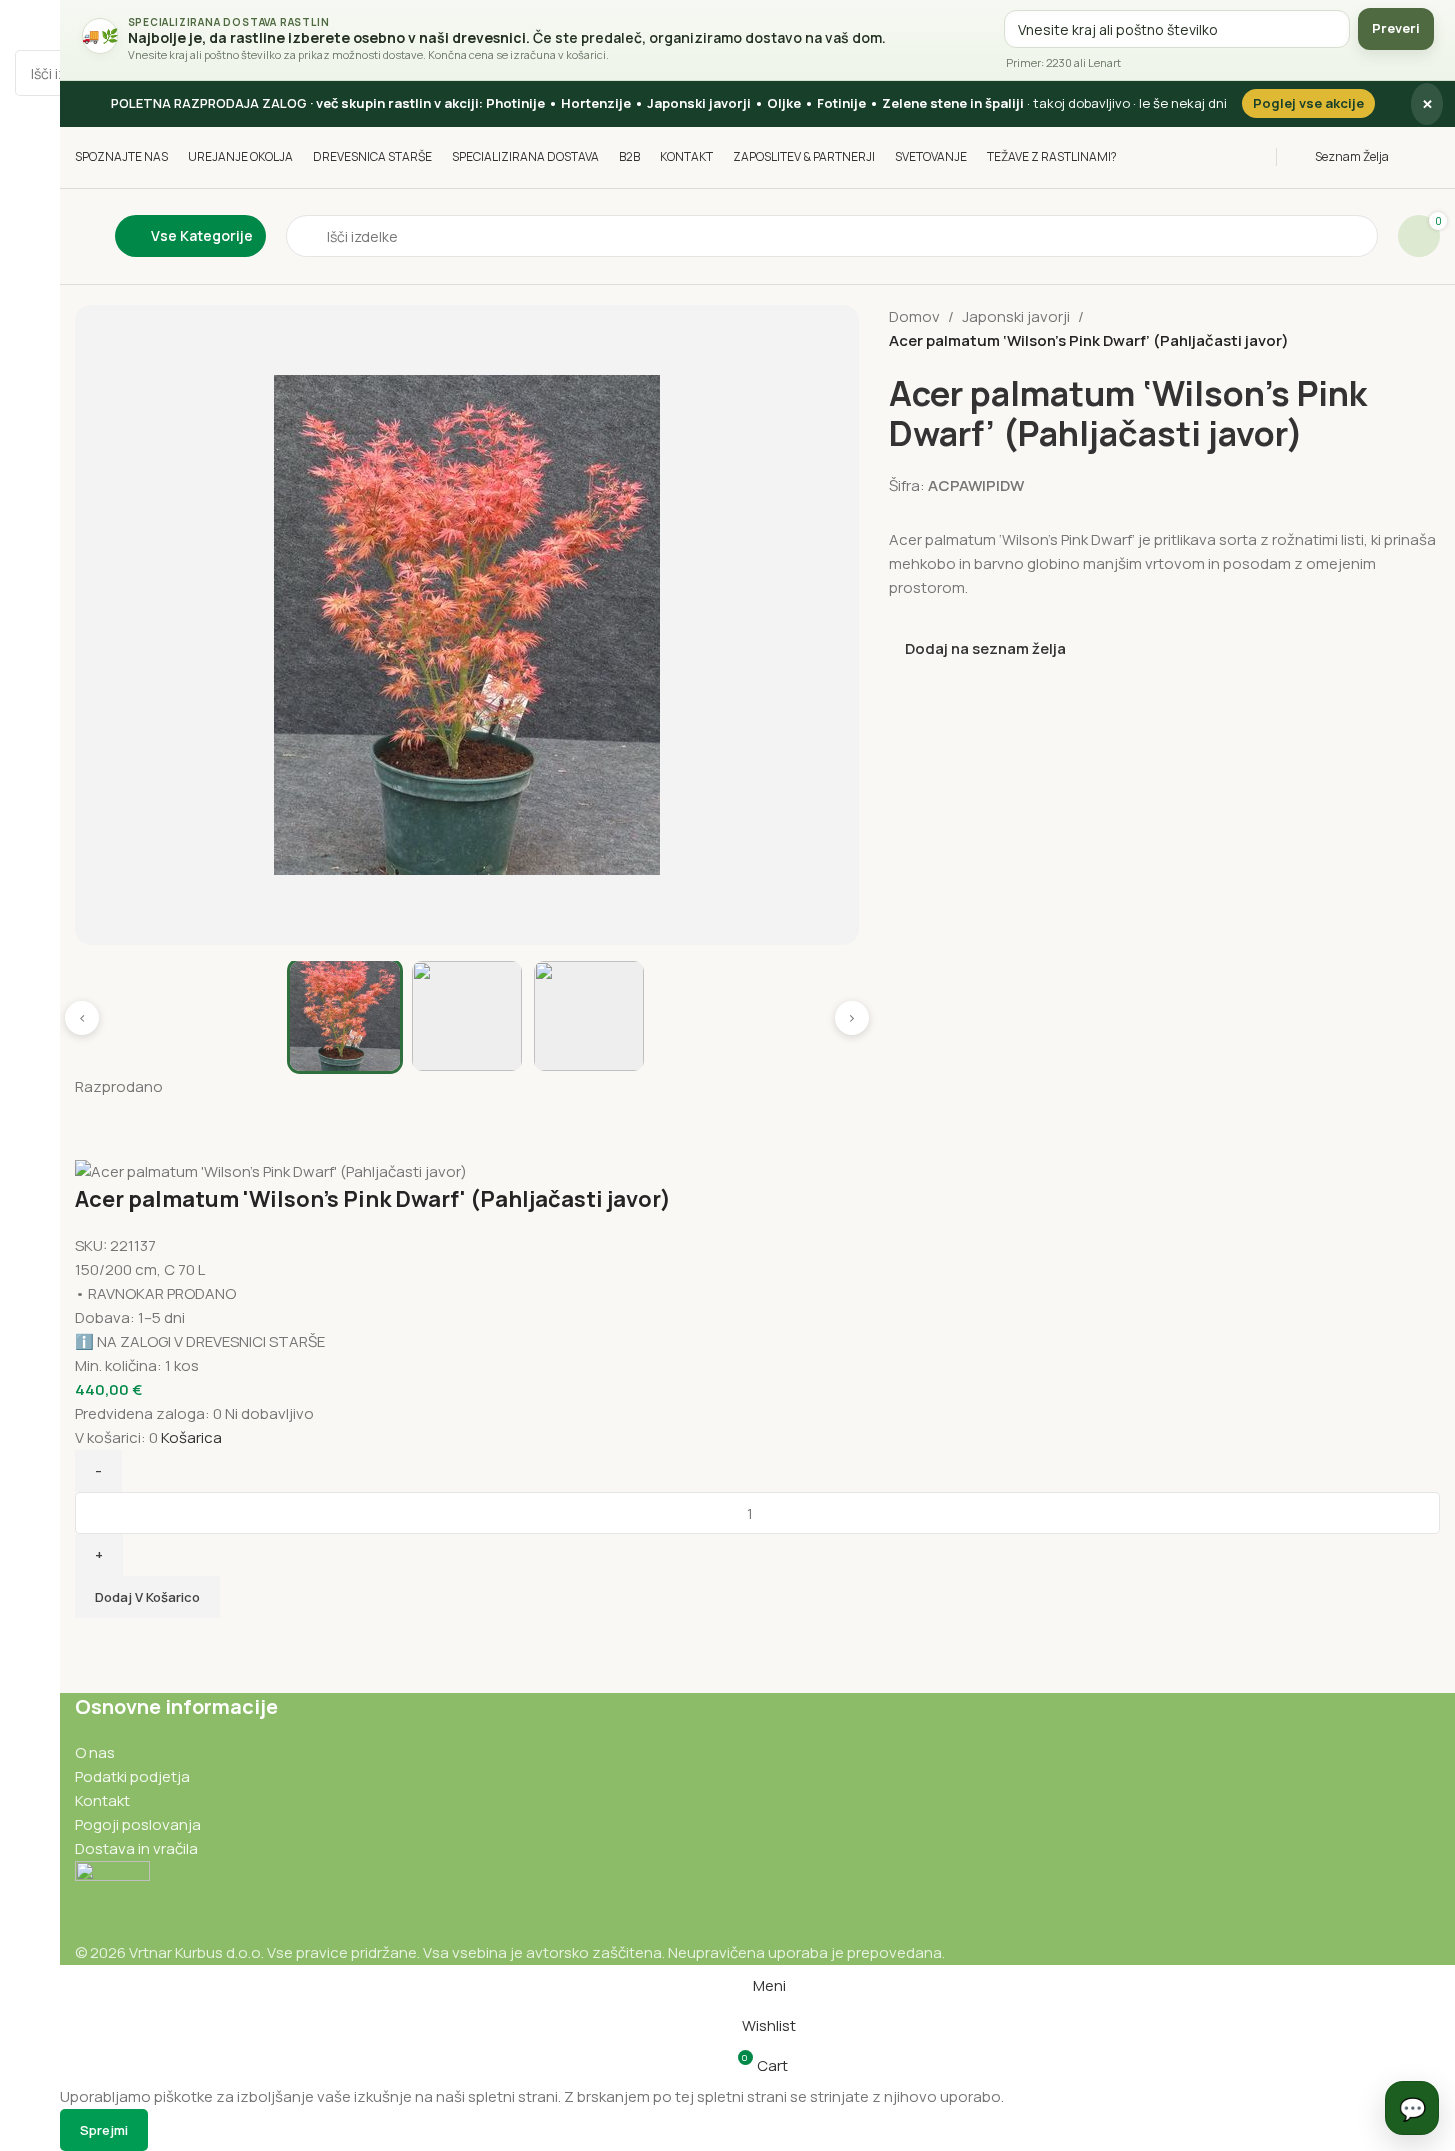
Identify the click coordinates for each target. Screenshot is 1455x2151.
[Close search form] (25, 25)
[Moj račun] (1434, 157)
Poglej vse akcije (1308, 103)
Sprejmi (104, 2130)
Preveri (1396, 28)
